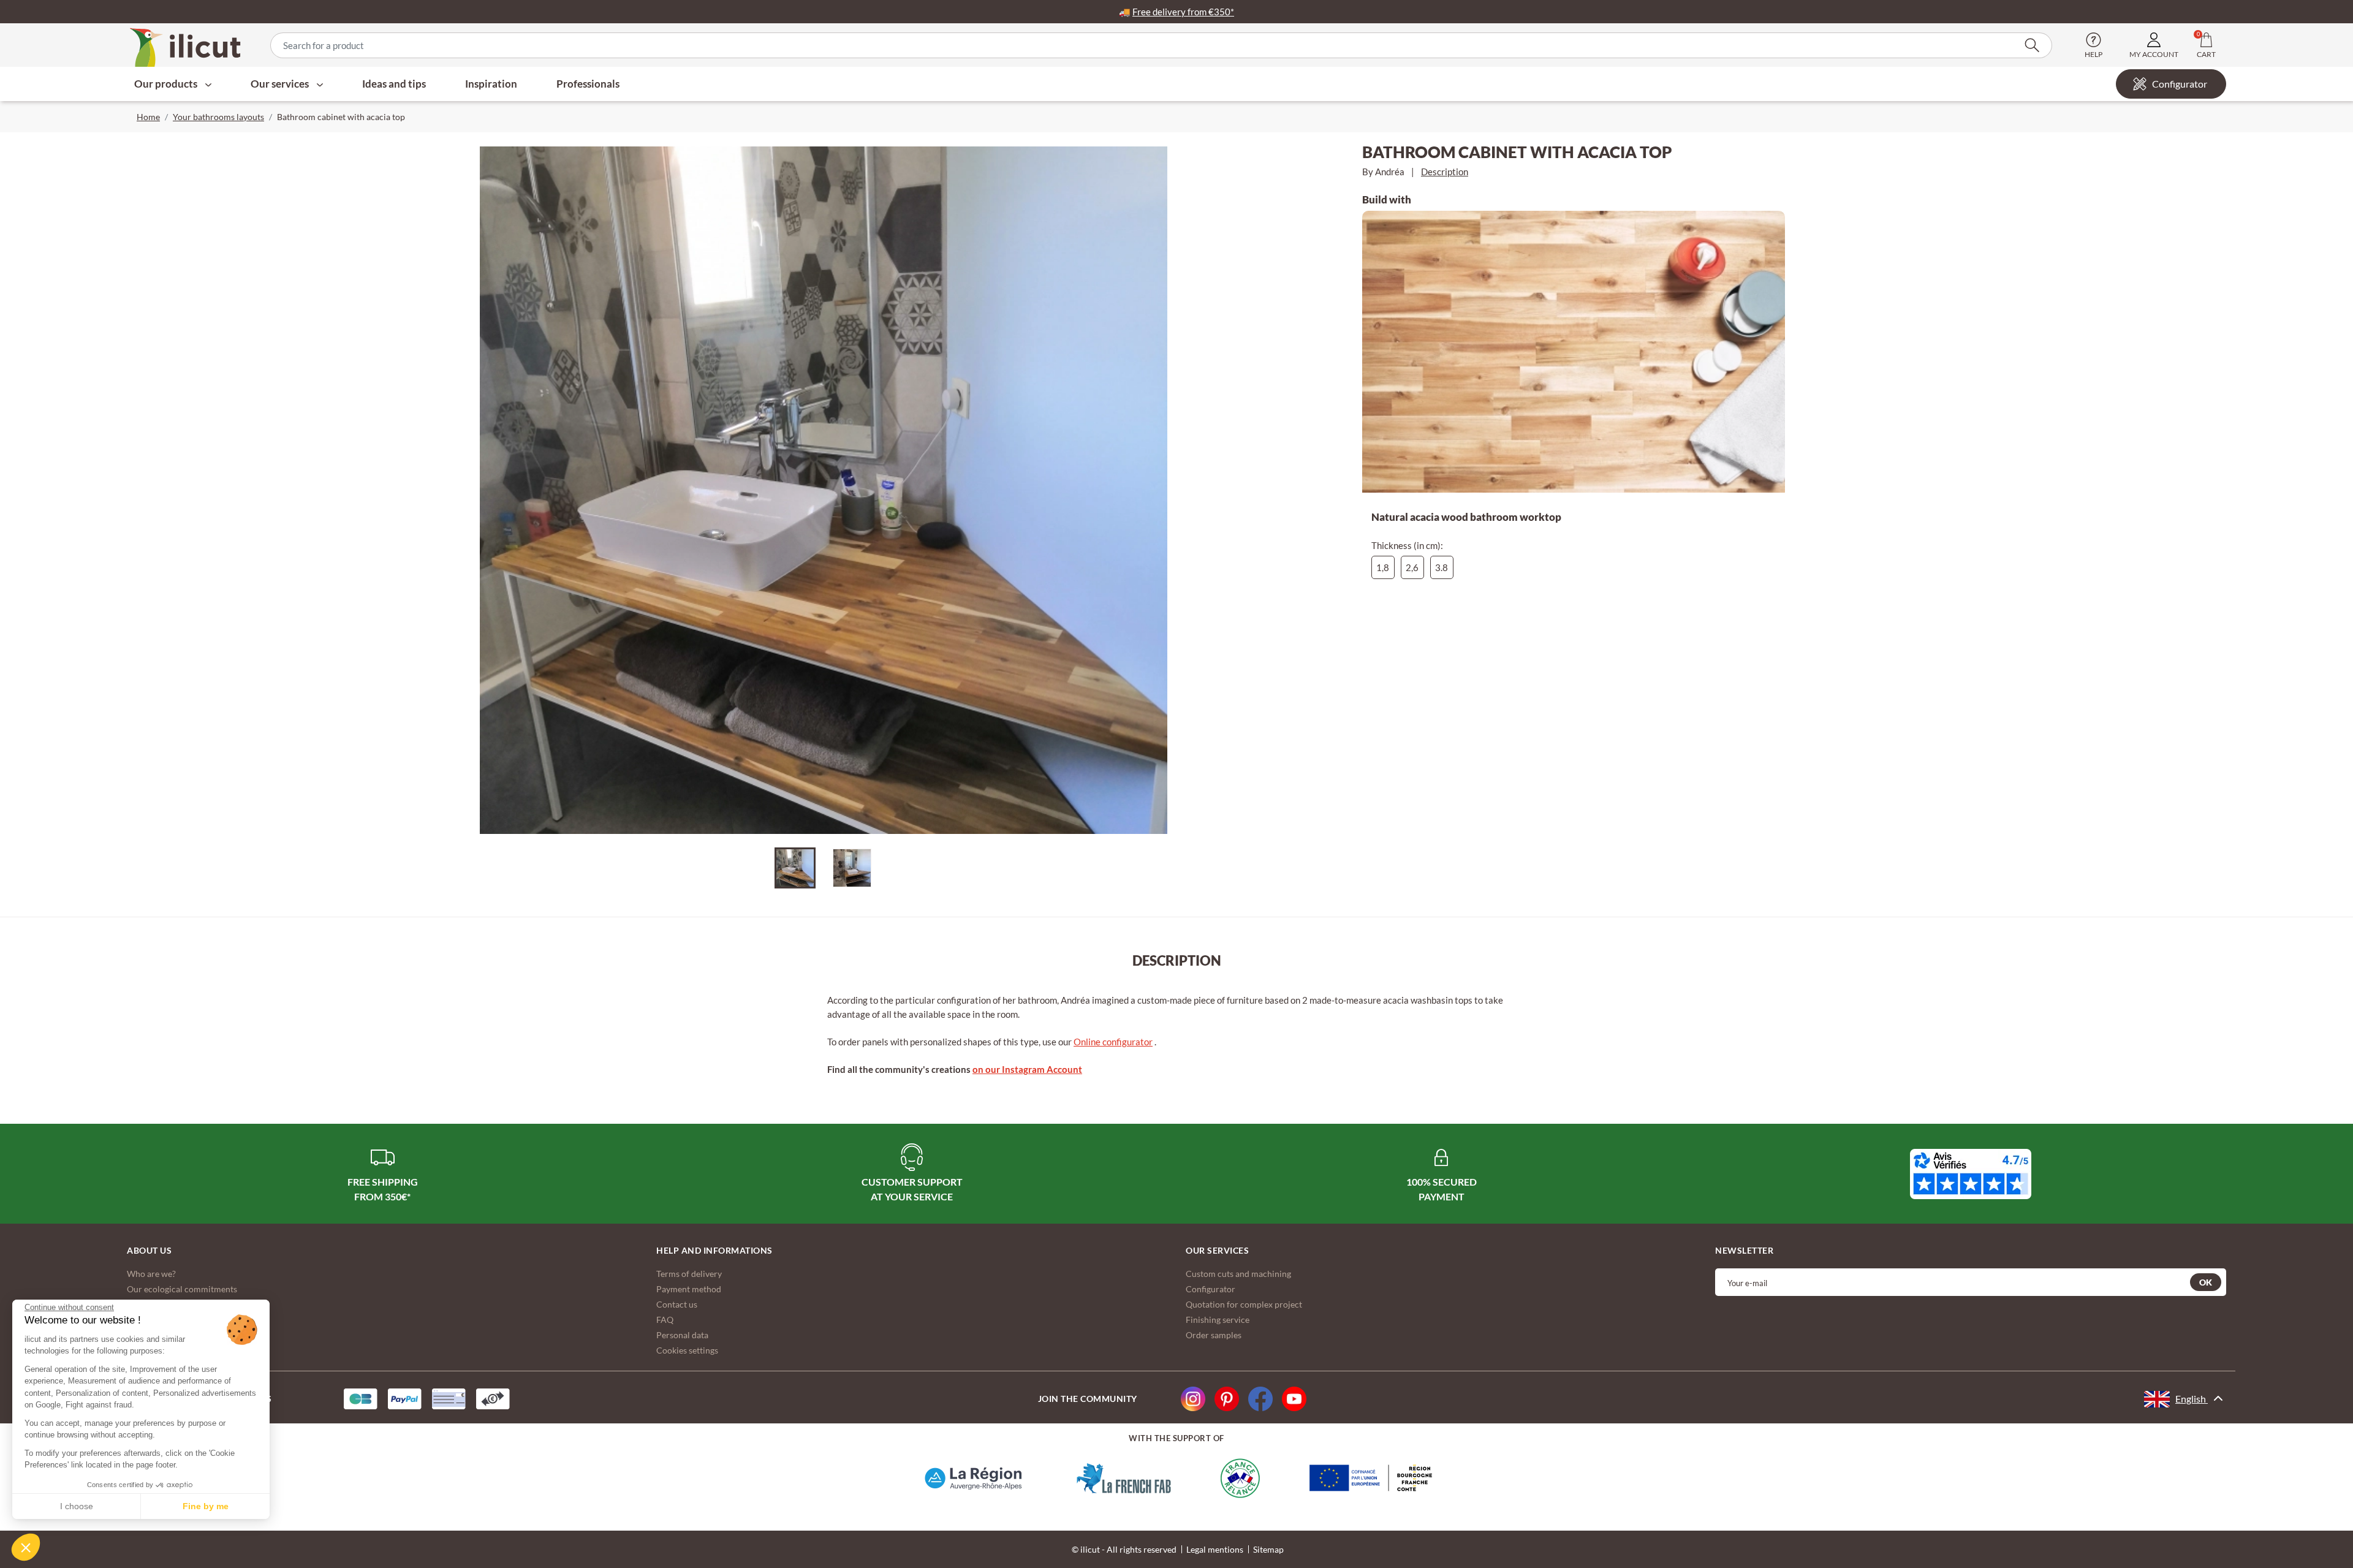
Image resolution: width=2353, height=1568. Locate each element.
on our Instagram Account (1027, 1069)
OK (2206, 1282)
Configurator (2180, 84)
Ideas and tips (394, 84)
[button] (26, 1547)
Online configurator (1113, 1042)
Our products (167, 84)
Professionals (588, 84)
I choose (77, 1506)
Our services (281, 84)
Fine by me (206, 1506)
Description (1445, 172)
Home (148, 117)
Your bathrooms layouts (218, 117)
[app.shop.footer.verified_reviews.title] (1971, 1174)
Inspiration (491, 84)
